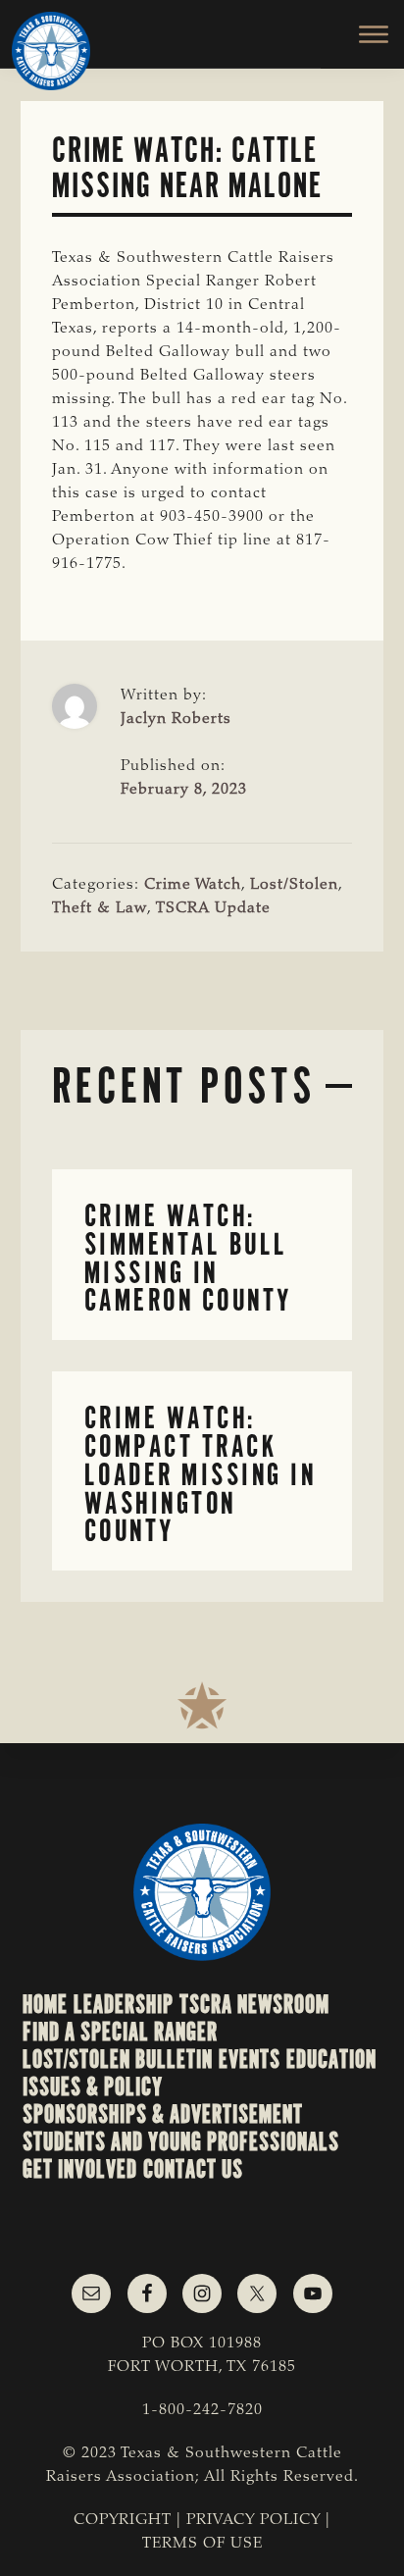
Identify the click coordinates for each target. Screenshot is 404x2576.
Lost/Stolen (294, 885)
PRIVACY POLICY (253, 2520)
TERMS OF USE (202, 2544)
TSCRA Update (213, 908)
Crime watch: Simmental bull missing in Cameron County (188, 1258)
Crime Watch (193, 885)
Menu (362, 34)
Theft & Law (100, 908)
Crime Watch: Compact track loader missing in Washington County (201, 1474)
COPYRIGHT (123, 2520)
